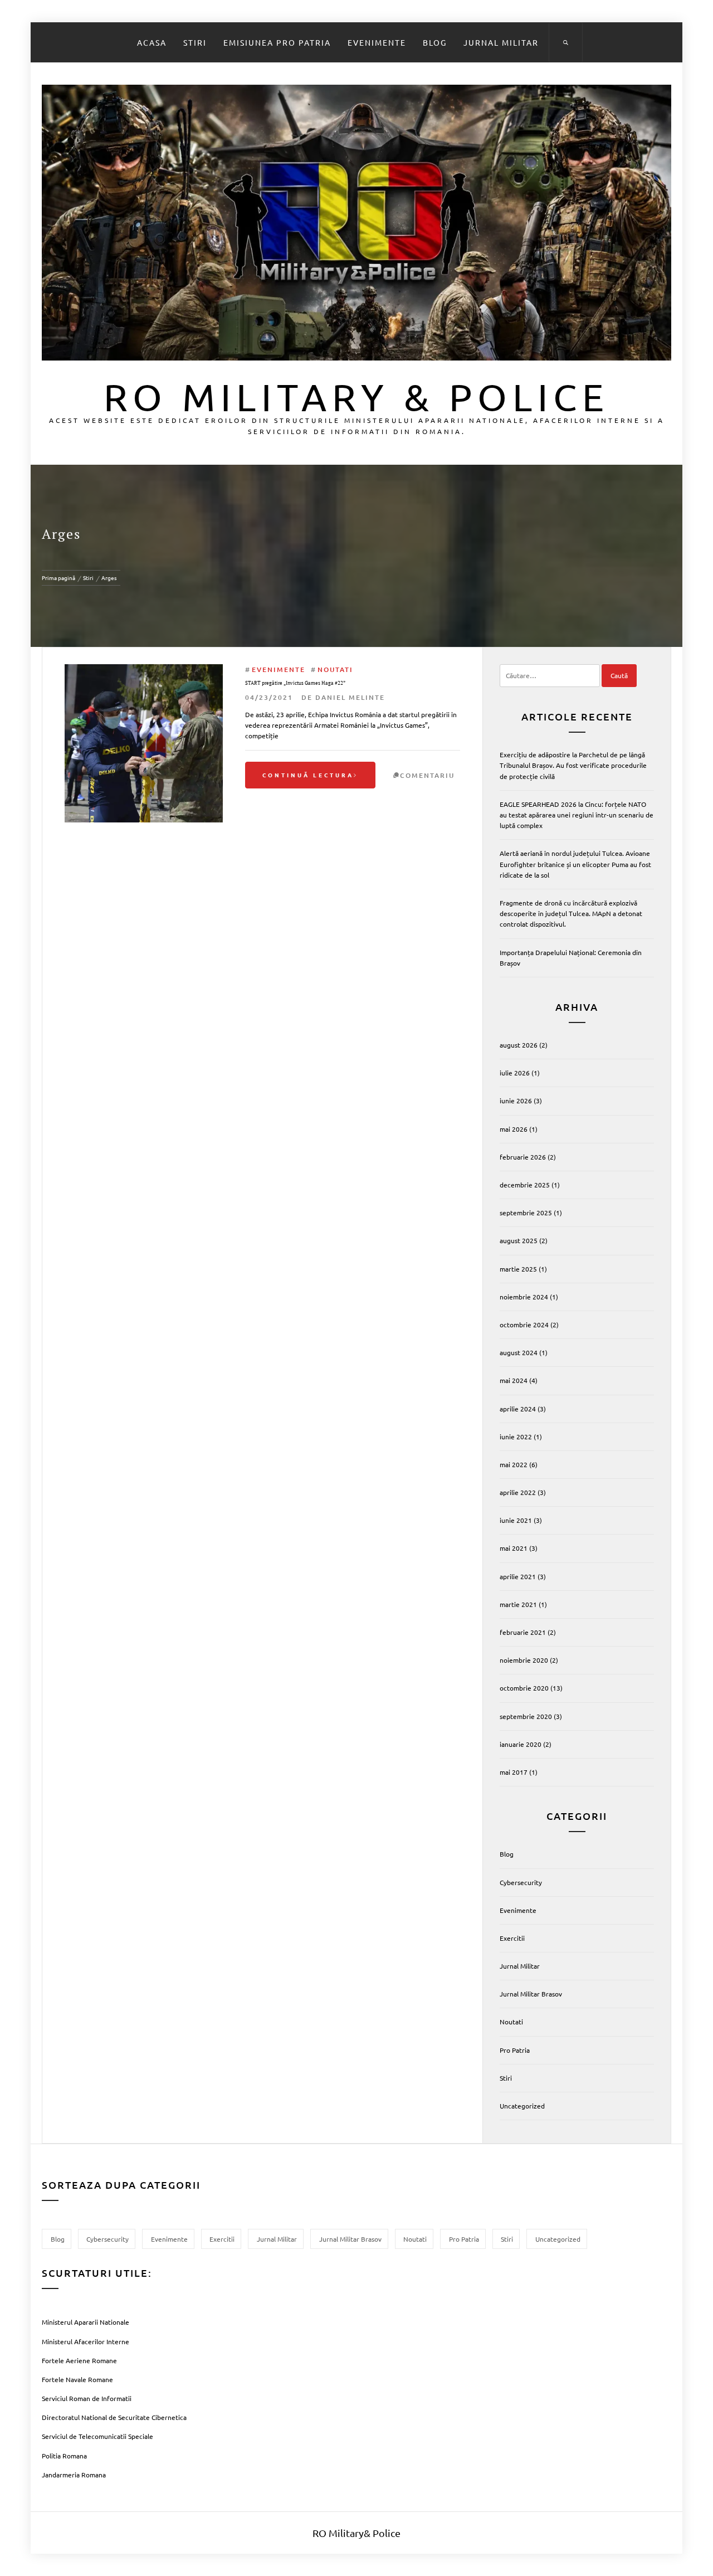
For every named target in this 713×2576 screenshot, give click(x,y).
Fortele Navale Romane (77, 2379)
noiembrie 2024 (524, 1297)
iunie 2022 (516, 1436)
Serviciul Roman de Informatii (87, 2398)
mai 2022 (514, 1464)
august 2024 (519, 1352)
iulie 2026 (515, 1073)
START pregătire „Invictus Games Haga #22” (295, 683)
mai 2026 (514, 1129)
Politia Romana (64, 2456)
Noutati (335, 669)
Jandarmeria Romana (74, 2475)
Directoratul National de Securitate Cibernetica (114, 2417)
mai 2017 (514, 1772)
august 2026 (519, 1045)
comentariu (427, 775)
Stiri (195, 42)
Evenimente (377, 42)
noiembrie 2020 (524, 1660)
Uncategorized (522, 2106)
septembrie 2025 (526, 1212)
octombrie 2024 (524, 1324)
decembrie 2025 (525, 1185)
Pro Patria (515, 2050)
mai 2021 (514, 1548)
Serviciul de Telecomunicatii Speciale (97, 2436)
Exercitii (512, 1938)
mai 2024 (514, 1380)
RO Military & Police (356, 396)
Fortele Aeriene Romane (79, 2360)
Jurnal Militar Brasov (531, 1994)
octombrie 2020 (524, 1688)
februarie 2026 (523, 1157)
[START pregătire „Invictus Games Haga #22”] (144, 669)
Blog (435, 42)
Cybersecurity (521, 1882)
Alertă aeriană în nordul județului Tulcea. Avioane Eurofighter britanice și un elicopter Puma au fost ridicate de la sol (575, 864)
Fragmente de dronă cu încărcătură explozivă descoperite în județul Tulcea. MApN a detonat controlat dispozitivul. (571, 913)
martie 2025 (518, 1269)
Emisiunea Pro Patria (277, 42)
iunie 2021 (516, 1520)
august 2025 (519, 1240)
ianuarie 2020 (521, 1744)
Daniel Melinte (350, 697)
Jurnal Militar (501, 42)
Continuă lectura (308, 775)
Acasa (152, 42)
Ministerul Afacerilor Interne (86, 2341)
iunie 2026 (516, 1100)
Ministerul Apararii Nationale (86, 2322)
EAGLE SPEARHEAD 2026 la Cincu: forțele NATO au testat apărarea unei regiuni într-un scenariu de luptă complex (577, 815)
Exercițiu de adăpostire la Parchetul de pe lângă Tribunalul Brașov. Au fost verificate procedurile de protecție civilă (573, 765)
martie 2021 (518, 1604)
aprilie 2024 (518, 1409)
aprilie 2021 (518, 1576)
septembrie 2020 (526, 1716)
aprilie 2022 (518, 1492)
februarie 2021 (523, 1632)
